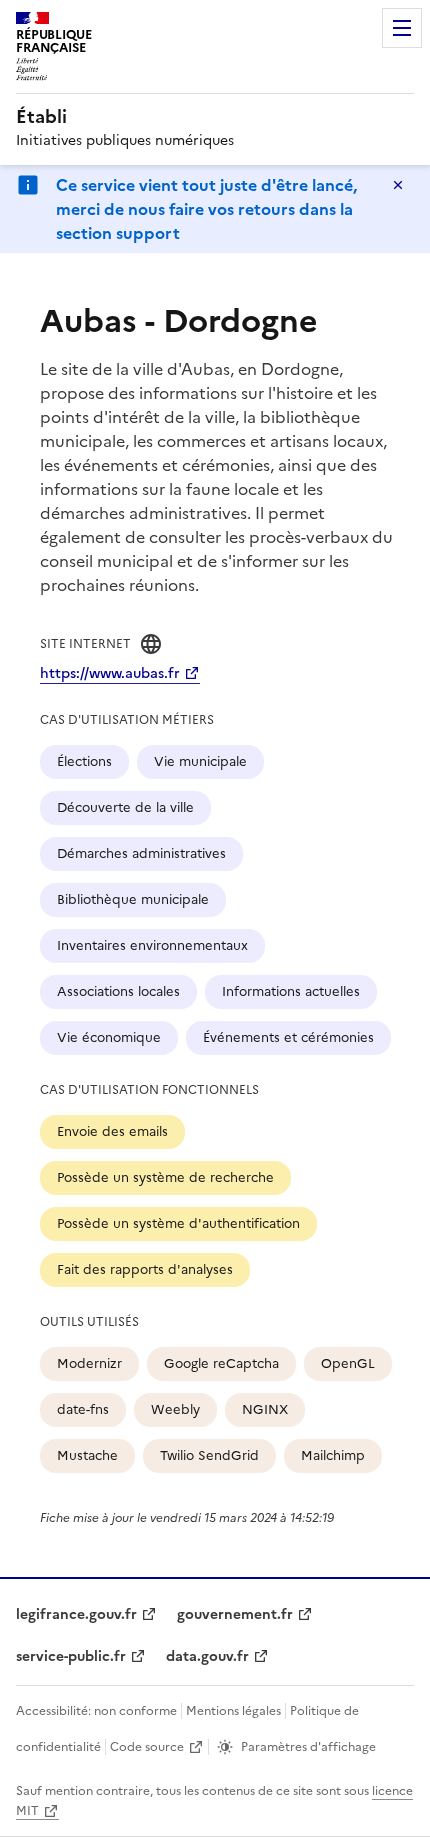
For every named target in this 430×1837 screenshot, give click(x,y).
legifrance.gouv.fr (76, 1614)
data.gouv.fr (207, 1656)
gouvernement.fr (235, 1614)
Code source (147, 1747)
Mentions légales (233, 1711)
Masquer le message (398, 185)
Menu (402, 28)
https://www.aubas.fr (110, 673)
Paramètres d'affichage (308, 1747)
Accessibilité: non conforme (96, 1711)
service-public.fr (71, 1656)
